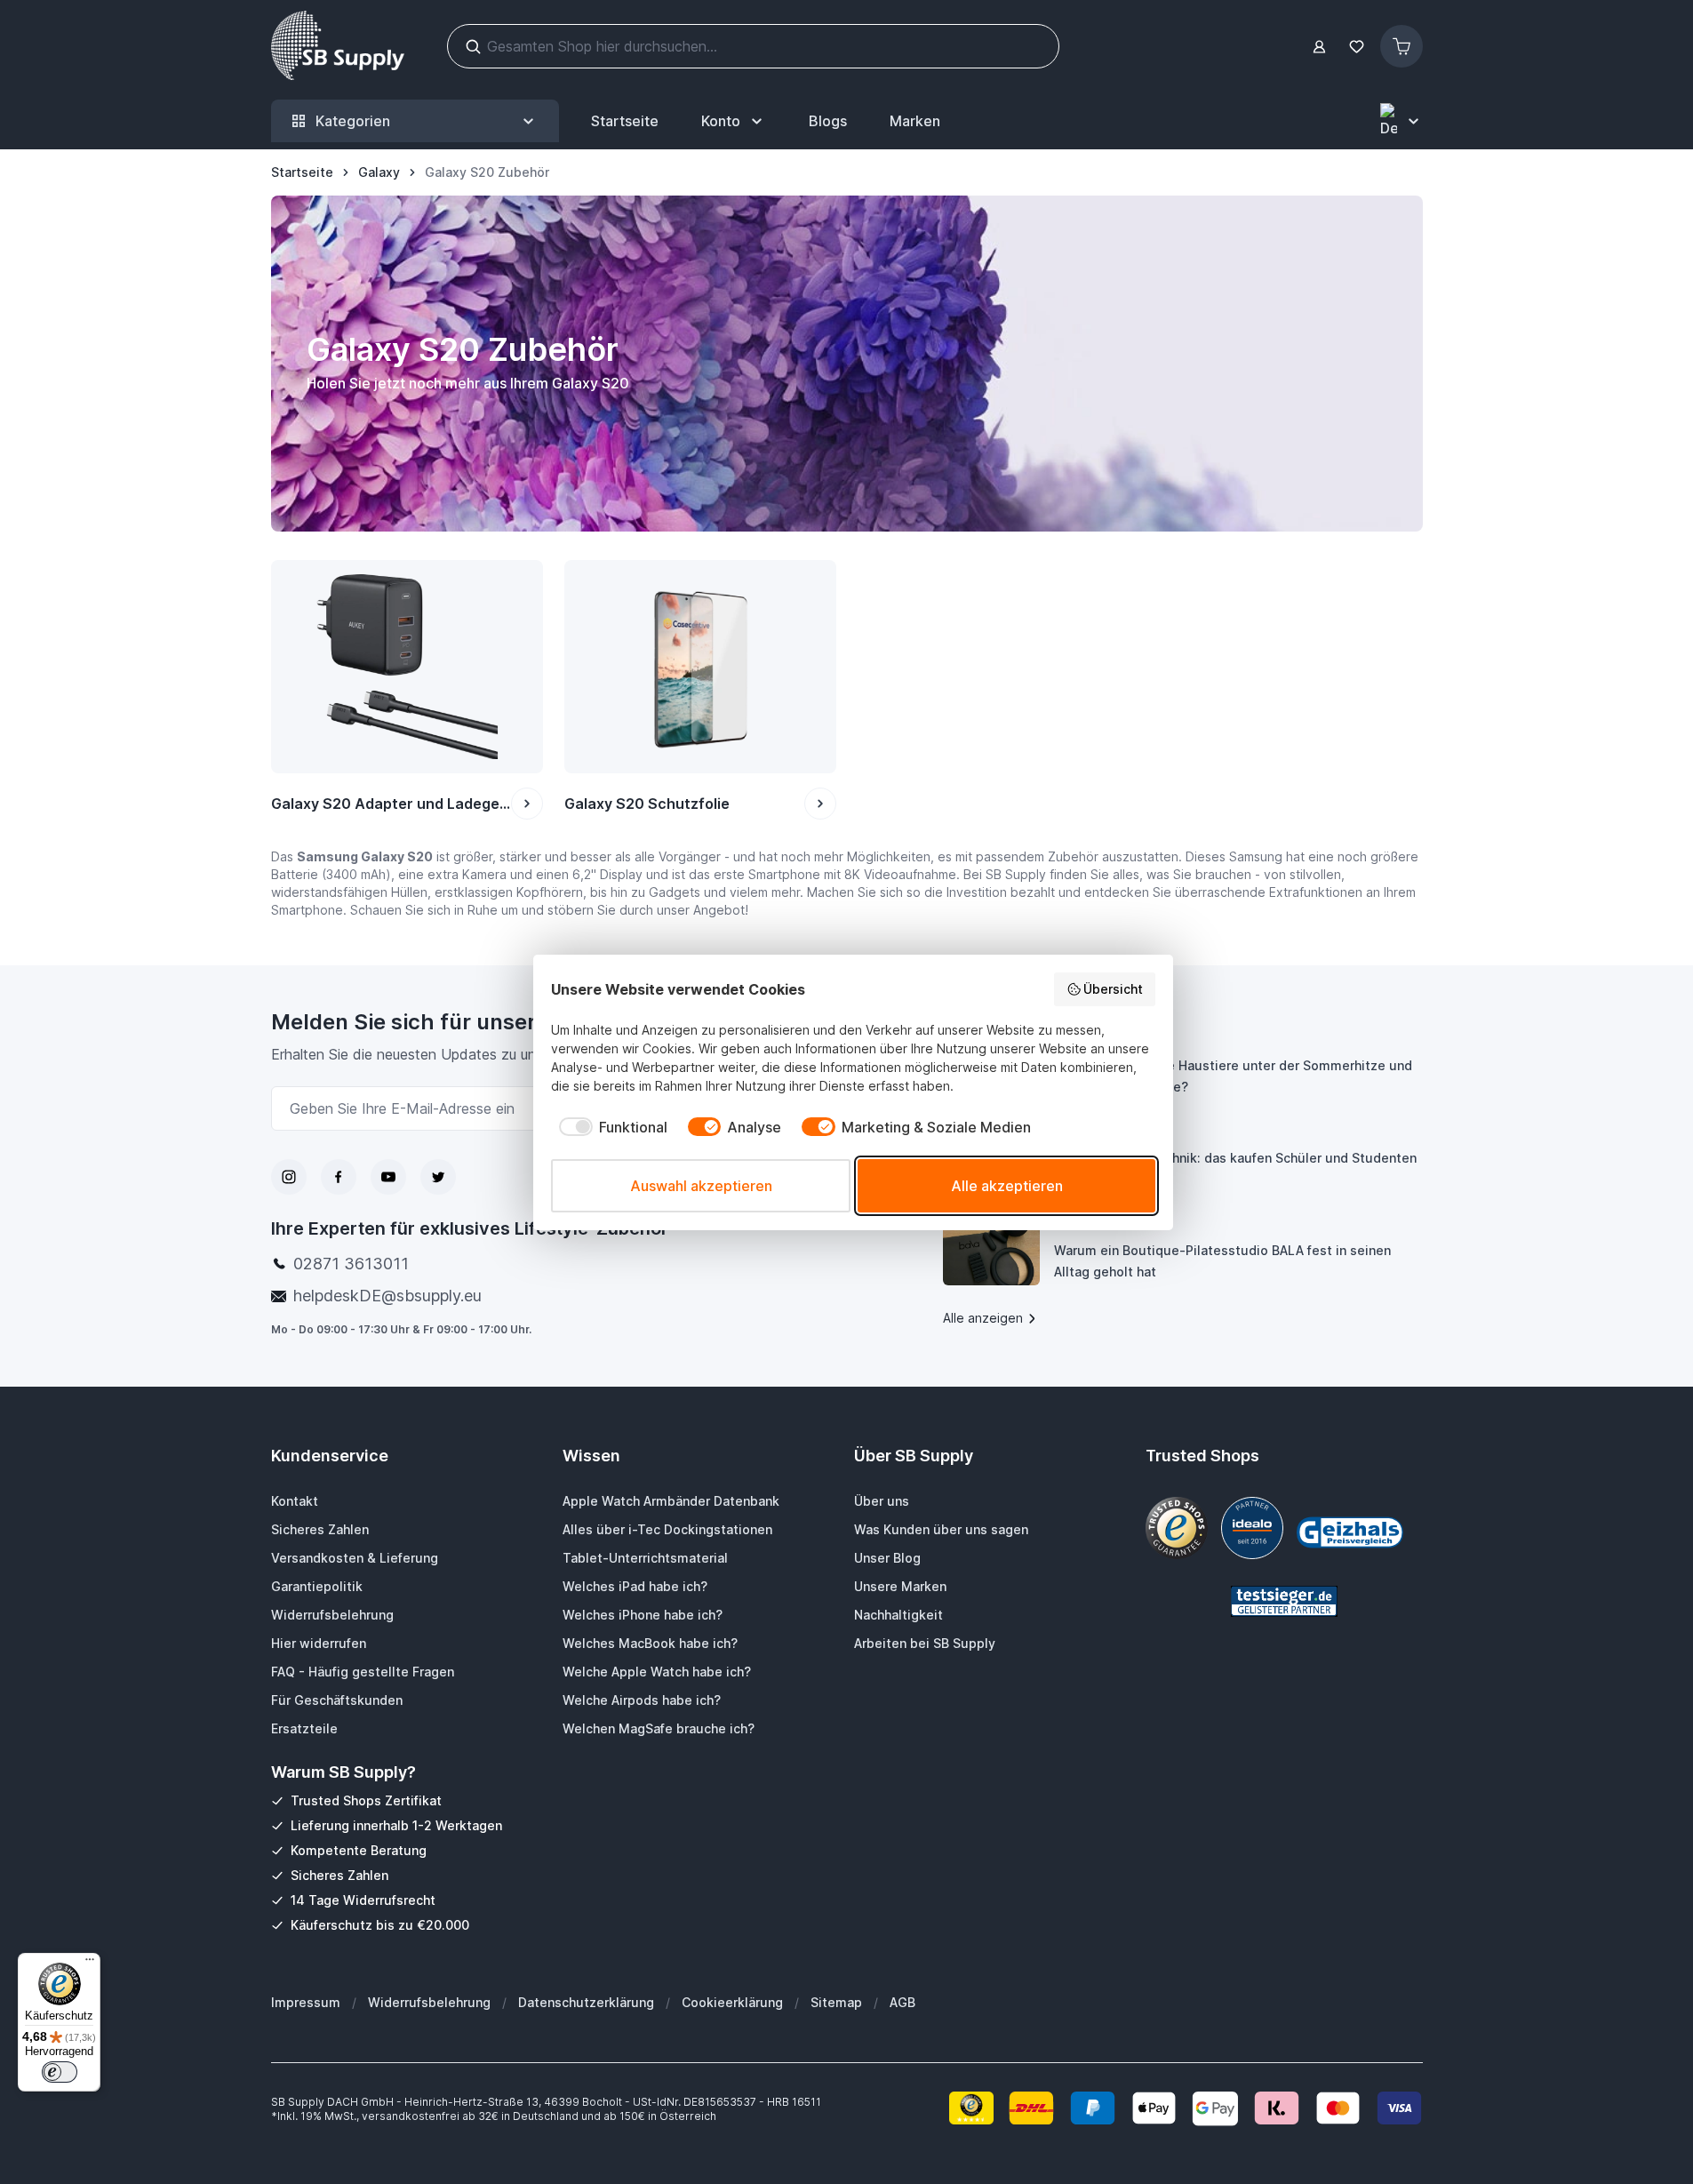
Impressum (306, 2002)
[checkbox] (609, 1127)
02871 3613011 (351, 1264)
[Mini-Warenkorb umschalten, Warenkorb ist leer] (1402, 46)
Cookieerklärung (732, 2002)
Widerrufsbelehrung (429, 2002)
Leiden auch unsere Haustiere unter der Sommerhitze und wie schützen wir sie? (1233, 1076)
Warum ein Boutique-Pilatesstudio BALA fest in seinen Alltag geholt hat (1222, 1261)
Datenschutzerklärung (586, 2002)
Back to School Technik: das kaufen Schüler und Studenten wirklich (1235, 1168)
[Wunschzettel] (1357, 47)
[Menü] (90, 1964)
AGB (902, 2002)
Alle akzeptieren (1007, 1186)
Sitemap (836, 2002)
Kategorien (353, 121)
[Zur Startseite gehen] (338, 46)
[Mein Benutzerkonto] (1319, 47)
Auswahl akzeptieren (701, 1186)
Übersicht (1113, 989)
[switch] (60, 2072)
